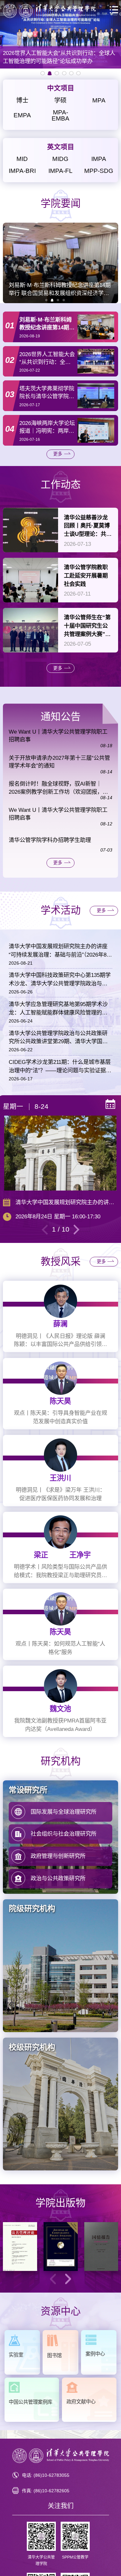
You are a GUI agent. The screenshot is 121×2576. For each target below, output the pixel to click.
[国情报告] (101, 2247)
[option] (60, 34)
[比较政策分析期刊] (61, 2247)
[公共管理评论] (20, 2247)
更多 (58, 454)
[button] (46, 300)
